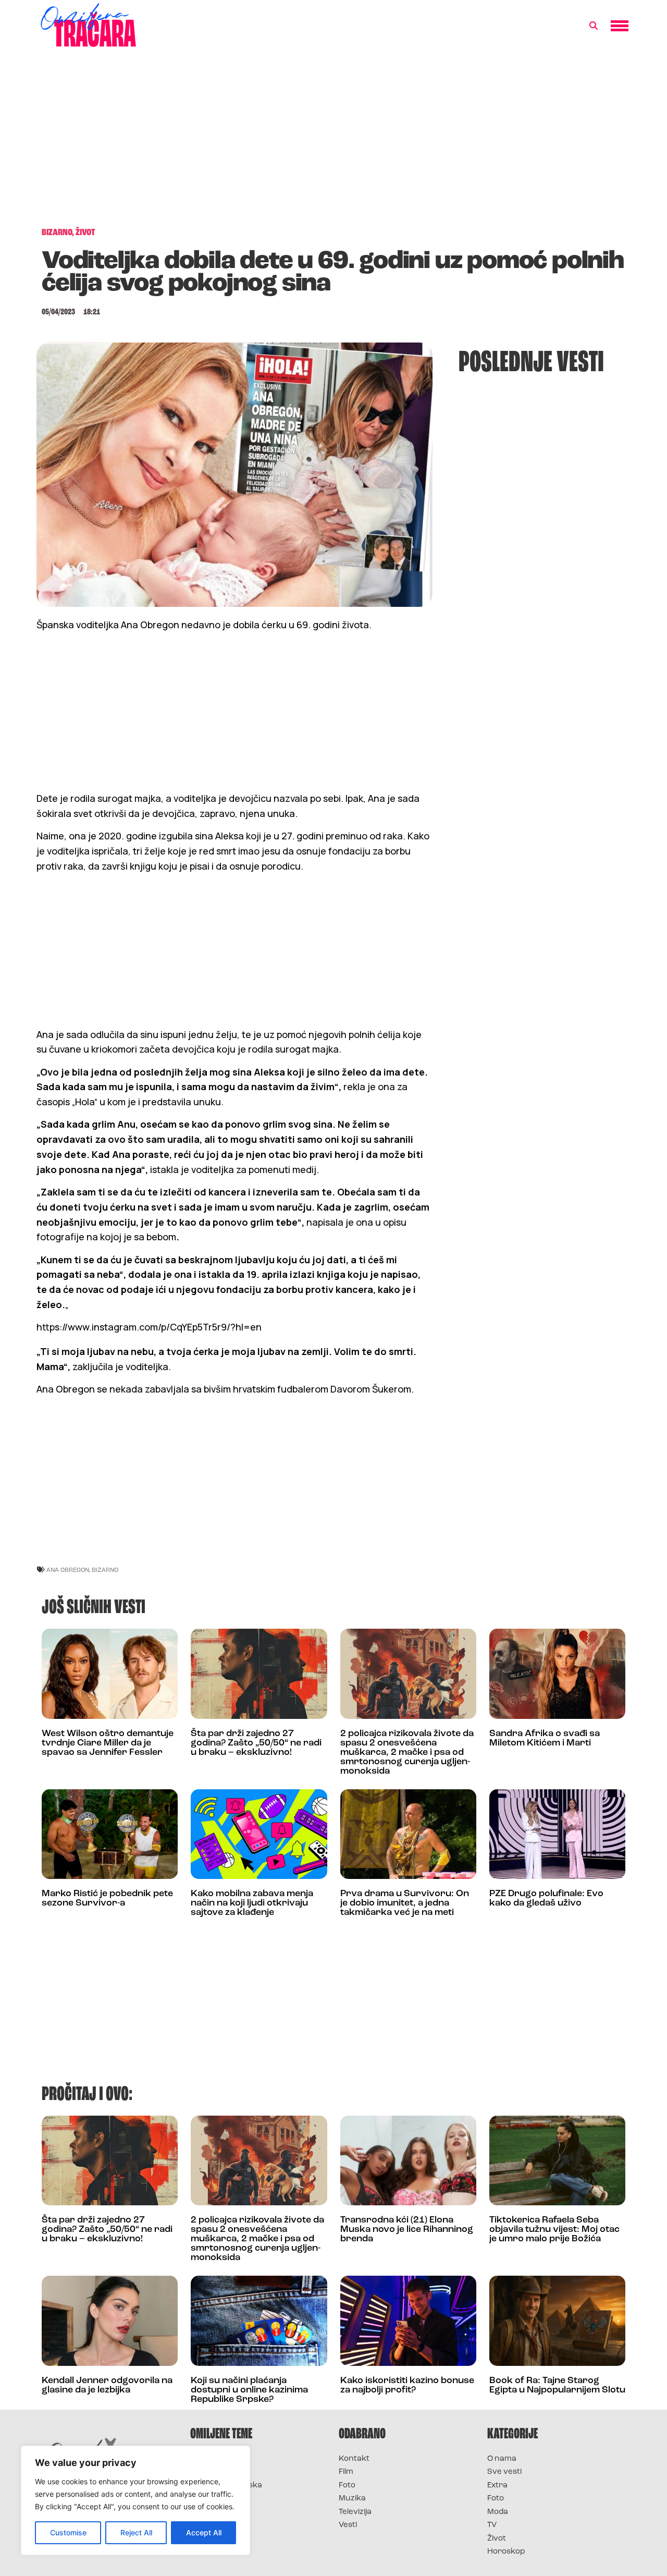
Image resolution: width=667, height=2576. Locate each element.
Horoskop (506, 2552)
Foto (347, 2486)
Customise (68, 2532)
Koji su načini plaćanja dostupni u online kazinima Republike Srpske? (249, 2390)
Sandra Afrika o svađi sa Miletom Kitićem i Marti (545, 1739)
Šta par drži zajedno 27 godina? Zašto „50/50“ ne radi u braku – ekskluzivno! (256, 1743)
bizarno (105, 1570)
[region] (135, 2500)
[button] (594, 26)
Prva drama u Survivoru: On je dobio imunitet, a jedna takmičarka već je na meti (405, 1903)
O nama (502, 2459)
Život (497, 2539)
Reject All (136, 2532)
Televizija (355, 2512)
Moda (498, 2512)
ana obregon (68, 1570)
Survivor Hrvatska (226, 2486)
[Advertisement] (333, 143)
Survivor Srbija (219, 2499)
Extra (497, 2486)
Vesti (348, 2525)
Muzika (352, 2499)
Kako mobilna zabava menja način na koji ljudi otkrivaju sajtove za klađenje (252, 1903)
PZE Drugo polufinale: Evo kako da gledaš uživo (546, 1899)
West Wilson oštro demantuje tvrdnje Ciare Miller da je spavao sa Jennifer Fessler (108, 1743)
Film (346, 2472)
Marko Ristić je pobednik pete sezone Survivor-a (107, 1899)
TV (492, 2525)
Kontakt (354, 2459)
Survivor (207, 2459)
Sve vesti (504, 2472)
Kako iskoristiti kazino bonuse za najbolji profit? (407, 2386)
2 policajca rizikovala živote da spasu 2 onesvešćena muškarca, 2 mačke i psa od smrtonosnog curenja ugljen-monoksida (407, 1753)
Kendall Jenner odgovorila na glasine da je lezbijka (107, 2386)
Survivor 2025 (218, 2472)
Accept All (204, 2532)
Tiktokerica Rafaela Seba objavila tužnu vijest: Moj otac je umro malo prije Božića (554, 2230)
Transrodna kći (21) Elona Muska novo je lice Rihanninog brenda (407, 2230)
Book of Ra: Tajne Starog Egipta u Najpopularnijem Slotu (557, 2386)
